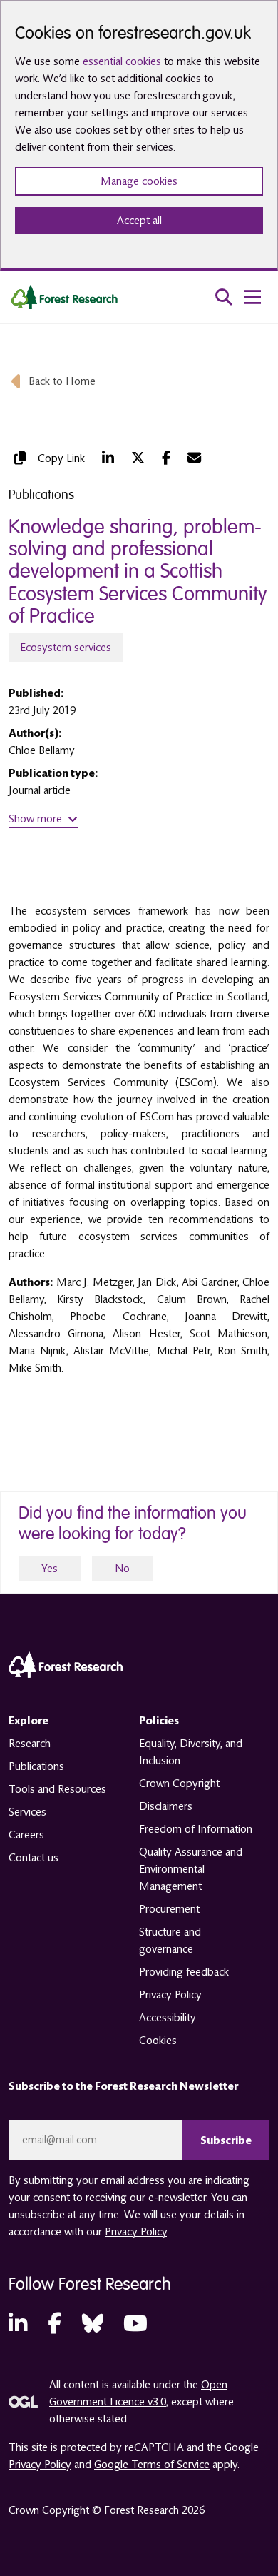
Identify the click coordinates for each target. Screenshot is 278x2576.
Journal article (40, 790)
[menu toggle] (252, 297)
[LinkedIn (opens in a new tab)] (108, 458)
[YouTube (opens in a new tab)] (135, 2324)
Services (27, 1812)
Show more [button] (35, 819)
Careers (26, 1835)
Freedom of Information (196, 1829)
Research (30, 1744)
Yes (50, 1569)
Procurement (169, 1909)
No (122, 1569)
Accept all (139, 221)
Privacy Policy (170, 1995)
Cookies (158, 2041)
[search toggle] (224, 297)
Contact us (34, 1858)
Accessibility (168, 2018)
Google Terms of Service (152, 2465)
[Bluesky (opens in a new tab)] (93, 2324)
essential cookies (122, 61)
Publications (36, 1766)
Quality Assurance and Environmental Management (191, 1869)
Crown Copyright (179, 1783)
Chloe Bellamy (42, 750)
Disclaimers (166, 1806)
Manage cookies (139, 181)
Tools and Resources (57, 1789)
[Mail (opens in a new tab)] (194, 458)
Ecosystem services (66, 648)
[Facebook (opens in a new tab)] (166, 458)
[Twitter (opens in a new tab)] (138, 458)
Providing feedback (184, 1972)
